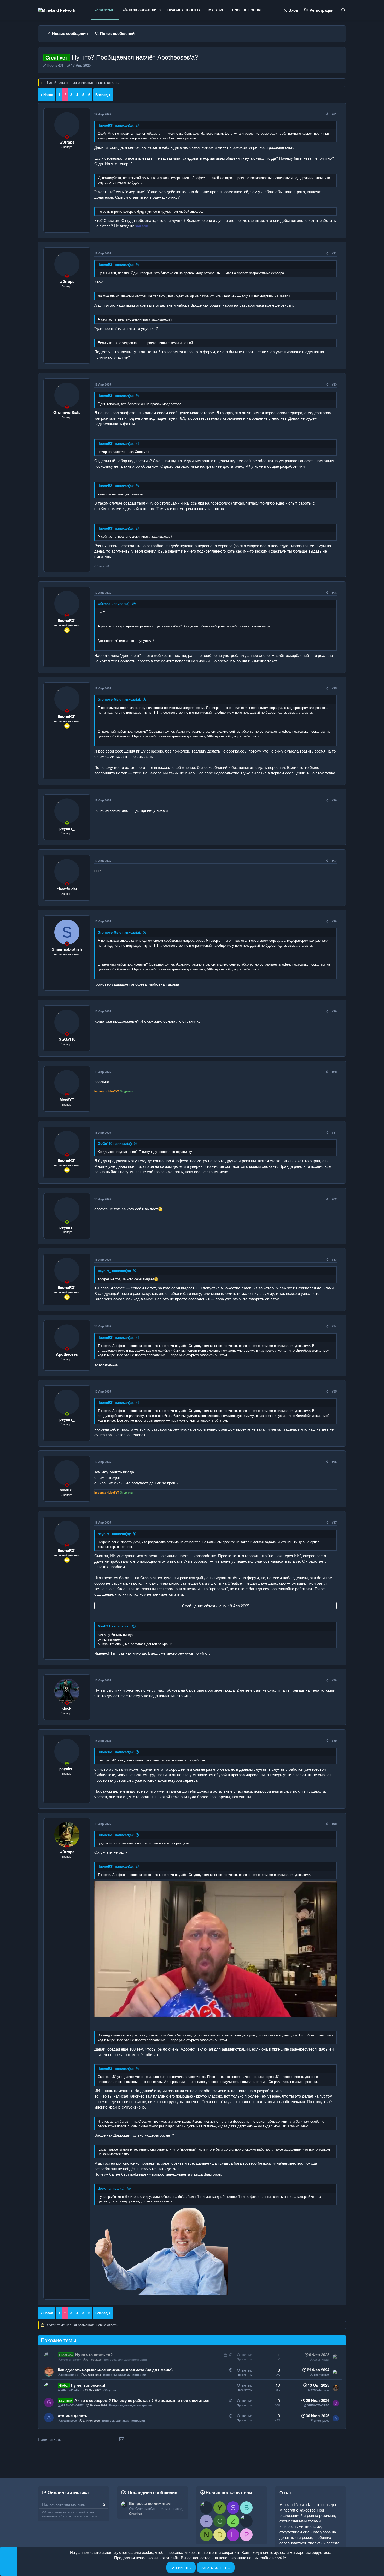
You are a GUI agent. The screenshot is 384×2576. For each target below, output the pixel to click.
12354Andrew (320, 2390)
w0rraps (67, 142)
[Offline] (67, 137)
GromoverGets (67, 412)
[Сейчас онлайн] (67, 823)
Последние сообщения (153, 2492)
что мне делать (72, 2416)
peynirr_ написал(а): (114, 1271)
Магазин (216, 10)
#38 (334, 1680)
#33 (334, 1260)
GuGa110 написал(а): (115, 1143)
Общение (110, 2390)
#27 (334, 861)
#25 (334, 688)
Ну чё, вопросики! (88, 2385)
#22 (334, 253)
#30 (334, 1072)
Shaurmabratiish (67, 949)
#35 (334, 1391)
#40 (334, 1824)
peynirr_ (67, 828)
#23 (334, 384)
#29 (334, 1011)
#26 (334, 800)
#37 (334, 1522)
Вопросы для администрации (125, 2359)
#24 (334, 593)
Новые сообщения (70, 33)
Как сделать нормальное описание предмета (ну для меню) (115, 2370)
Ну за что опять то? (94, 2355)
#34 (334, 1326)
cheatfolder (67, 889)
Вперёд (101, 95)
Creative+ (137, 2513)
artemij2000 (69, 2421)
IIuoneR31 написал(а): (116, 125)
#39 (334, 1741)
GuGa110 (67, 1039)
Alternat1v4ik (70, 2390)
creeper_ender (71, 2359)
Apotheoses (67, 1354)
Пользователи (142, 10)
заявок (142, 226)
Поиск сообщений (117, 33)
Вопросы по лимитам (150, 2503)
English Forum (246, 10)
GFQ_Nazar (321, 2359)
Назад (48, 95)
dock (67, 1708)
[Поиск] (344, 10)
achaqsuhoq (70, 2375)
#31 (334, 1132)
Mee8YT (67, 1100)
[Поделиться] (327, 114)
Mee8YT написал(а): (114, 1626)
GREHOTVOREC (72, 2405)
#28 (334, 921)
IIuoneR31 (55, 65)
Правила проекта (184, 10)
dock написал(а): (112, 2188)
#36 (334, 1462)
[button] (160, 10)
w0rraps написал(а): (114, 604)
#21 (334, 114)
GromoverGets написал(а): (119, 699)
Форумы (107, 10)
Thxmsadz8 (321, 2375)
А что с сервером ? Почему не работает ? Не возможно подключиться (142, 2400)
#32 (334, 1199)
